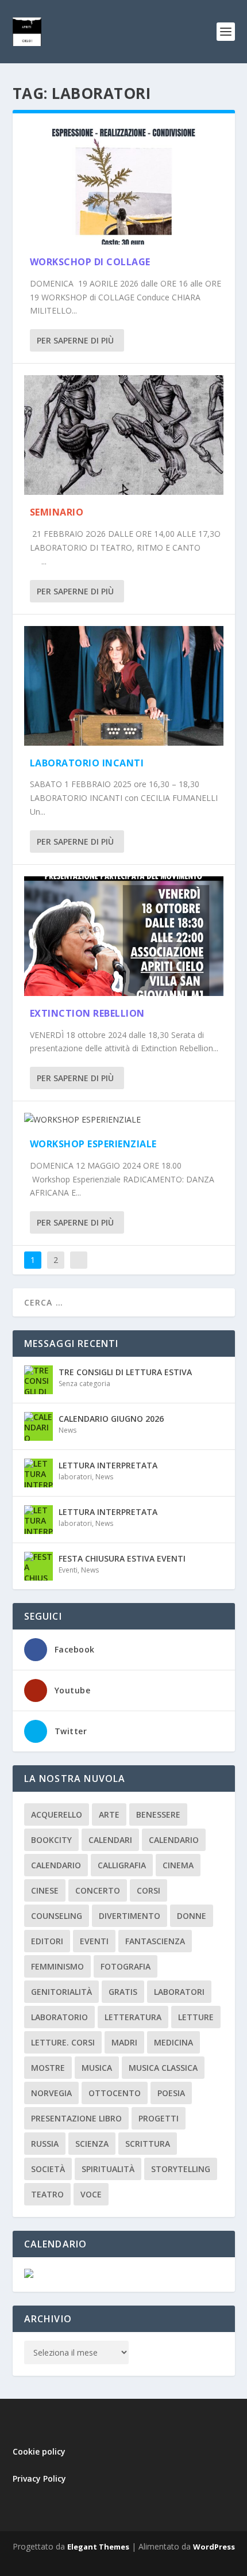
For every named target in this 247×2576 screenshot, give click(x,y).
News (67, 1430)
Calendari (110, 1840)
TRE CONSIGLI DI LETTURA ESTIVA (125, 1372)
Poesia (171, 2093)
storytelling (181, 2169)
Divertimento (130, 1916)
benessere (158, 1814)
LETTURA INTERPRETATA (108, 1465)
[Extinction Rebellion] (124, 936)
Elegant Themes (98, 2547)
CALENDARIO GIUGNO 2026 (111, 1419)
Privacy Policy (39, 2478)
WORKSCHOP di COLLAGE (90, 262)
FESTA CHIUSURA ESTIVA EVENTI (122, 1558)
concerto (98, 1890)
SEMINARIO (57, 512)
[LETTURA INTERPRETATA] (38, 1473)
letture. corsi (63, 2042)
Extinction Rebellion (87, 1013)
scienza (92, 2144)
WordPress (214, 2547)
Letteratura (133, 2017)
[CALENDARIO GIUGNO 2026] (38, 1426)
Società (48, 2169)
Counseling (57, 1916)
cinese (45, 1890)
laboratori (75, 1477)
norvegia (51, 2093)
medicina (173, 2042)
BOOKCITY (51, 1840)
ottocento (115, 2093)
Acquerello (57, 1814)
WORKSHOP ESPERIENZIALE (93, 1144)
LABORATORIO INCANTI (87, 763)
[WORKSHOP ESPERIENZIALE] (124, 1120)
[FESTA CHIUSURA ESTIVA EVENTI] (38, 1566)
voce (91, 2194)
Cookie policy (39, 2451)
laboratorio (59, 2017)
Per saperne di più (75, 340)
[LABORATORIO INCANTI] (124, 686)
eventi (94, 1941)
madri (124, 2042)
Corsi (148, 1890)
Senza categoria (84, 1384)
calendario (174, 1840)
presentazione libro (76, 2118)
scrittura (148, 2144)
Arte (109, 1814)
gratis (123, 1992)
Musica (97, 2068)
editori (47, 1941)
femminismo (57, 1966)
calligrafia (122, 1865)
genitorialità (61, 1992)
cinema (178, 1865)
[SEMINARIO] (124, 435)
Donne (192, 1916)
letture (196, 2017)
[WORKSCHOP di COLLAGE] (124, 185)
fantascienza (155, 1941)
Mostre (48, 2068)
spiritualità (108, 2169)
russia (45, 2144)
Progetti (159, 2118)
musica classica (163, 2068)
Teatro (47, 2194)
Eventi (68, 1570)
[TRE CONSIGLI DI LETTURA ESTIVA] (38, 1380)
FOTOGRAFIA (126, 1966)
